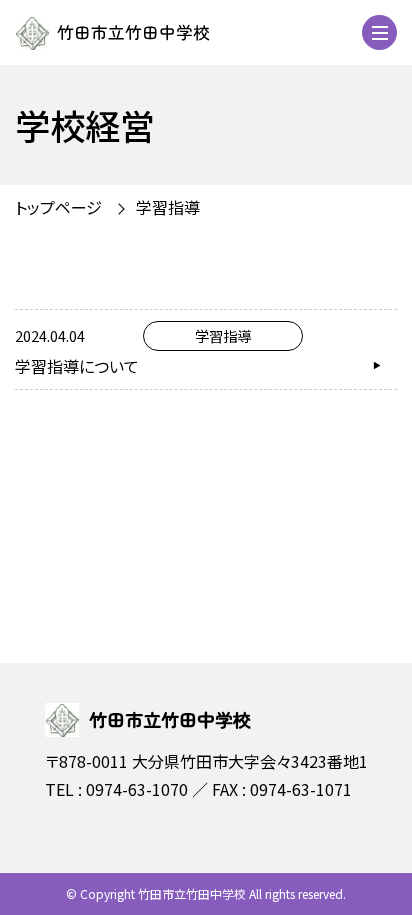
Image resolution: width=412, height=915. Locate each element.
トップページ (58, 207)
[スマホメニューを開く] (379, 32)
